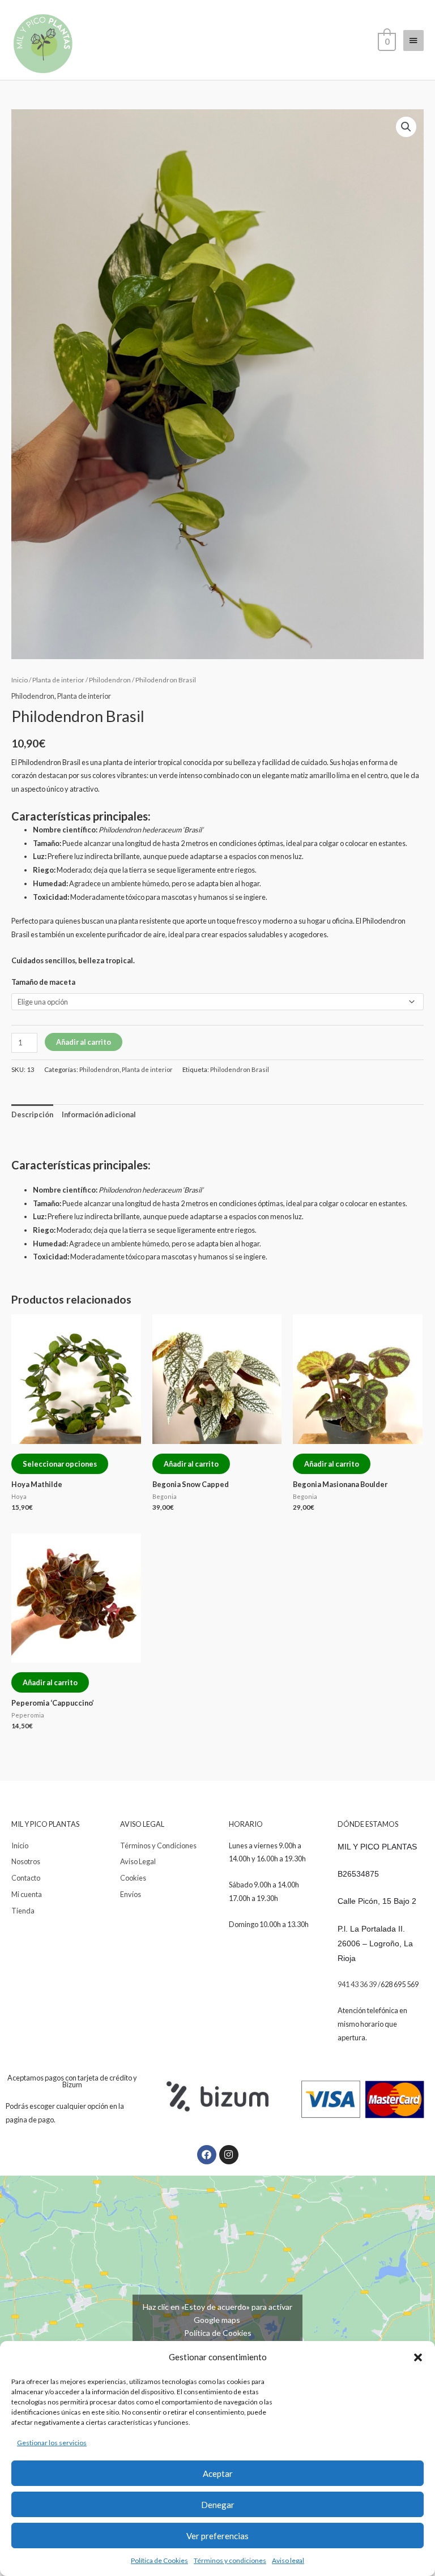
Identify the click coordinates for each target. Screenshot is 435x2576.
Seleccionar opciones (60, 1464)
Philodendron (110, 680)
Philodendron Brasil (240, 1069)
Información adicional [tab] (99, 1114)
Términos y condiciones (230, 2560)
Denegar (218, 2505)
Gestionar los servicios (52, 2443)
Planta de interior (58, 680)
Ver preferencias (217, 2536)
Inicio (20, 680)
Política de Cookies (159, 2560)
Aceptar (218, 2474)
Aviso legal (288, 2560)
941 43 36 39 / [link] (359, 1984)
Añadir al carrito (84, 1042)
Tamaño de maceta (43, 982)
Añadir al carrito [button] (191, 1464)
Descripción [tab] (32, 1114)
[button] (418, 2357)
